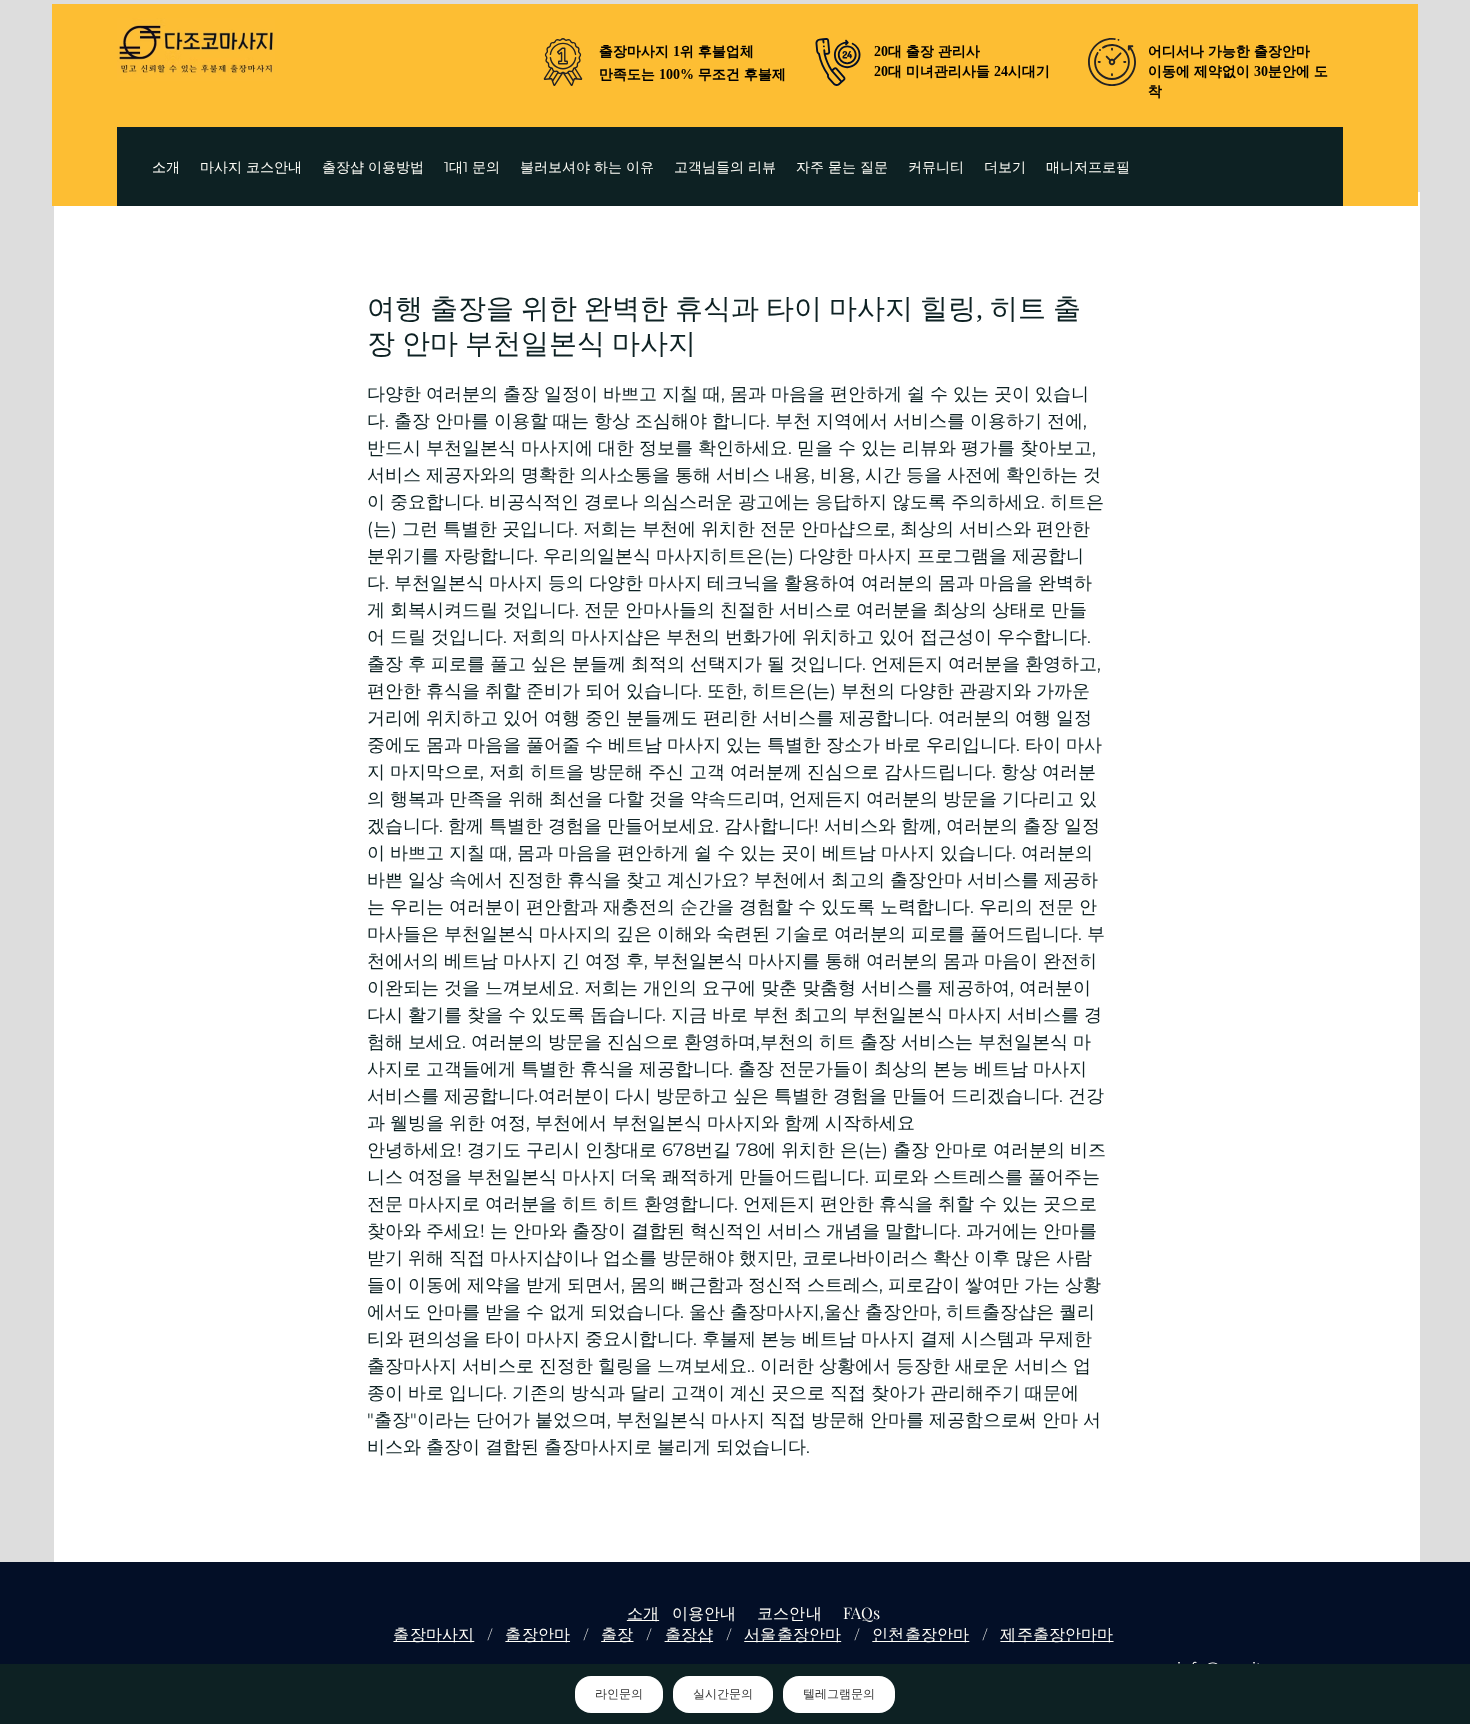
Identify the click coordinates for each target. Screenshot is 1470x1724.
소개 (643, 1612)
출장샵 (689, 1633)
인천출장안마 (920, 1633)
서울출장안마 (792, 1633)
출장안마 (537, 1633)
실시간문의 (723, 1694)
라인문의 (619, 1694)
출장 (617, 1633)
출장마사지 (433, 1633)
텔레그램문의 (839, 1694)
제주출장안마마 (1056, 1633)
